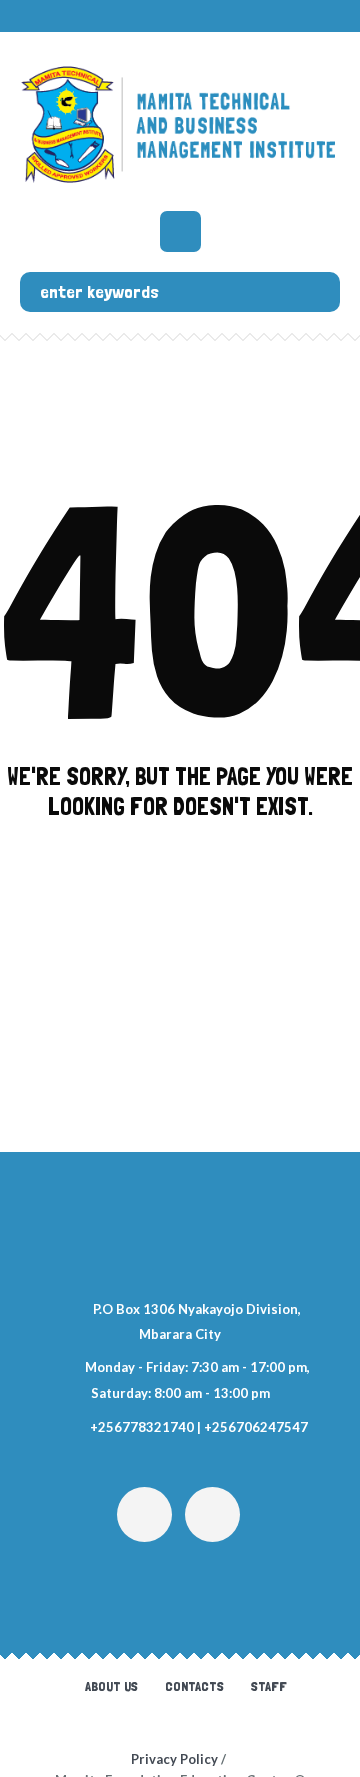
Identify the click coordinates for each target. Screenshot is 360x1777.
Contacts (194, 1686)
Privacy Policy (174, 1759)
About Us (111, 1686)
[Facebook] (212, 1514)
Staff (269, 1686)
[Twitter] (144, 1514)
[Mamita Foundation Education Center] (180, 124)
